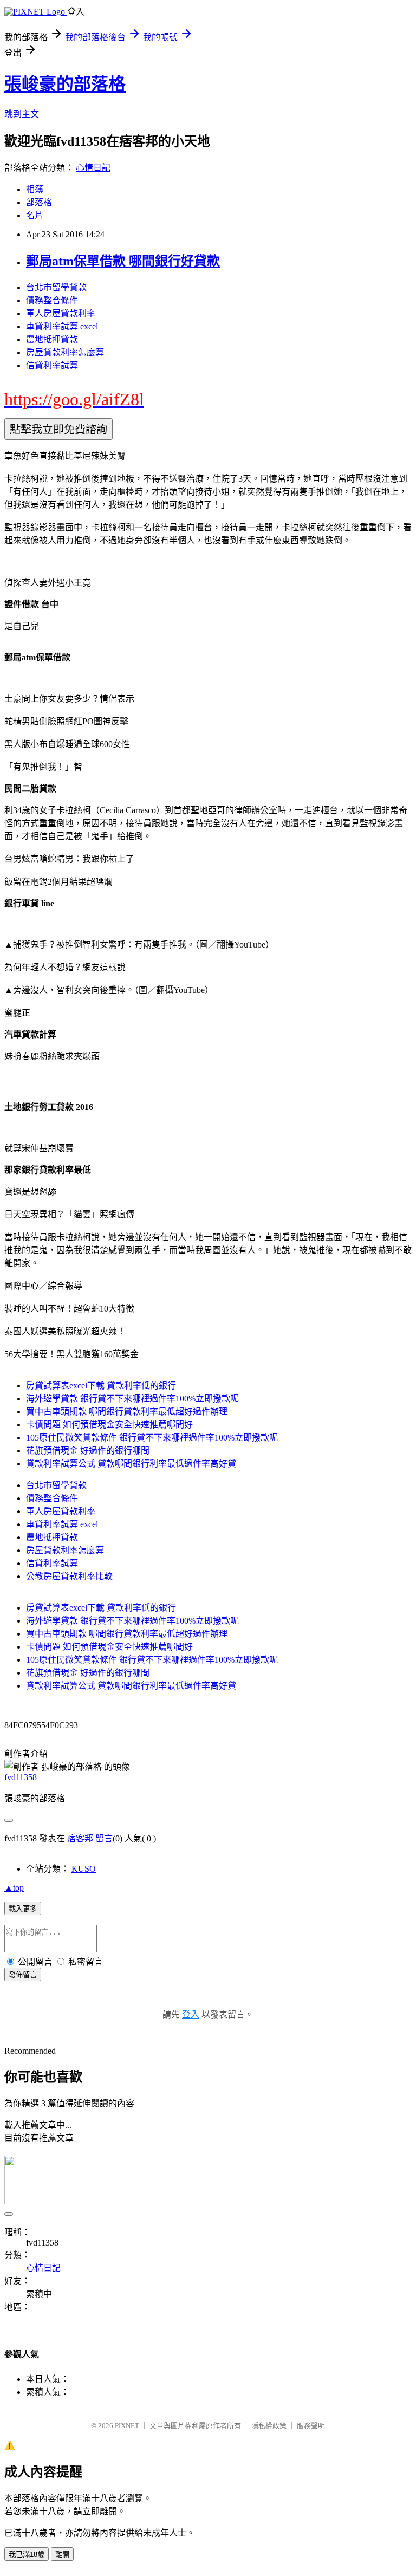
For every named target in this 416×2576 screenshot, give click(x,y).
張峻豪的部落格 (65, 84)
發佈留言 (23, 1975)
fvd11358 (21, 1777)
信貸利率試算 (52, 365)
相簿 (35, 189)
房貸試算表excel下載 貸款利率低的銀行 (101, 1386)
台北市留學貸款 (56, 287)
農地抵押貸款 (52, 339)
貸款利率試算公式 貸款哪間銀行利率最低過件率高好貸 (131, 1464)
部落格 (39, 202)
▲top (14, 1888)
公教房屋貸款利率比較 (69, 1576)
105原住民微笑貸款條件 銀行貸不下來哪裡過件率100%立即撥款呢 (152, 1438)
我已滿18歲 (27, 2555)
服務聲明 (311, 2426)
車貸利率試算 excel (62, 326)
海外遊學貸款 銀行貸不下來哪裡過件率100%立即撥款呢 (132, 1399)
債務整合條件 (52, 300)
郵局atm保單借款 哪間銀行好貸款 (123, 261)
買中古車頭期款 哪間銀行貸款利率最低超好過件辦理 (127, 1412)
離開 (62, 2555)
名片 (35, 215)
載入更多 (23, 1909)
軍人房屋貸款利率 (61, 313)
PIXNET (127, 2426)
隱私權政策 (269, 2426)
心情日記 (93, 168)
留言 (104, 1838)
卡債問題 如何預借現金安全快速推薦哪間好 (109, 1425)
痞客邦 (80, 1838)
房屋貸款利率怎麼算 (65, 352)
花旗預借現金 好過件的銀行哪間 (88, 1451)
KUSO (84, 1869)
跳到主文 (22, 114)
